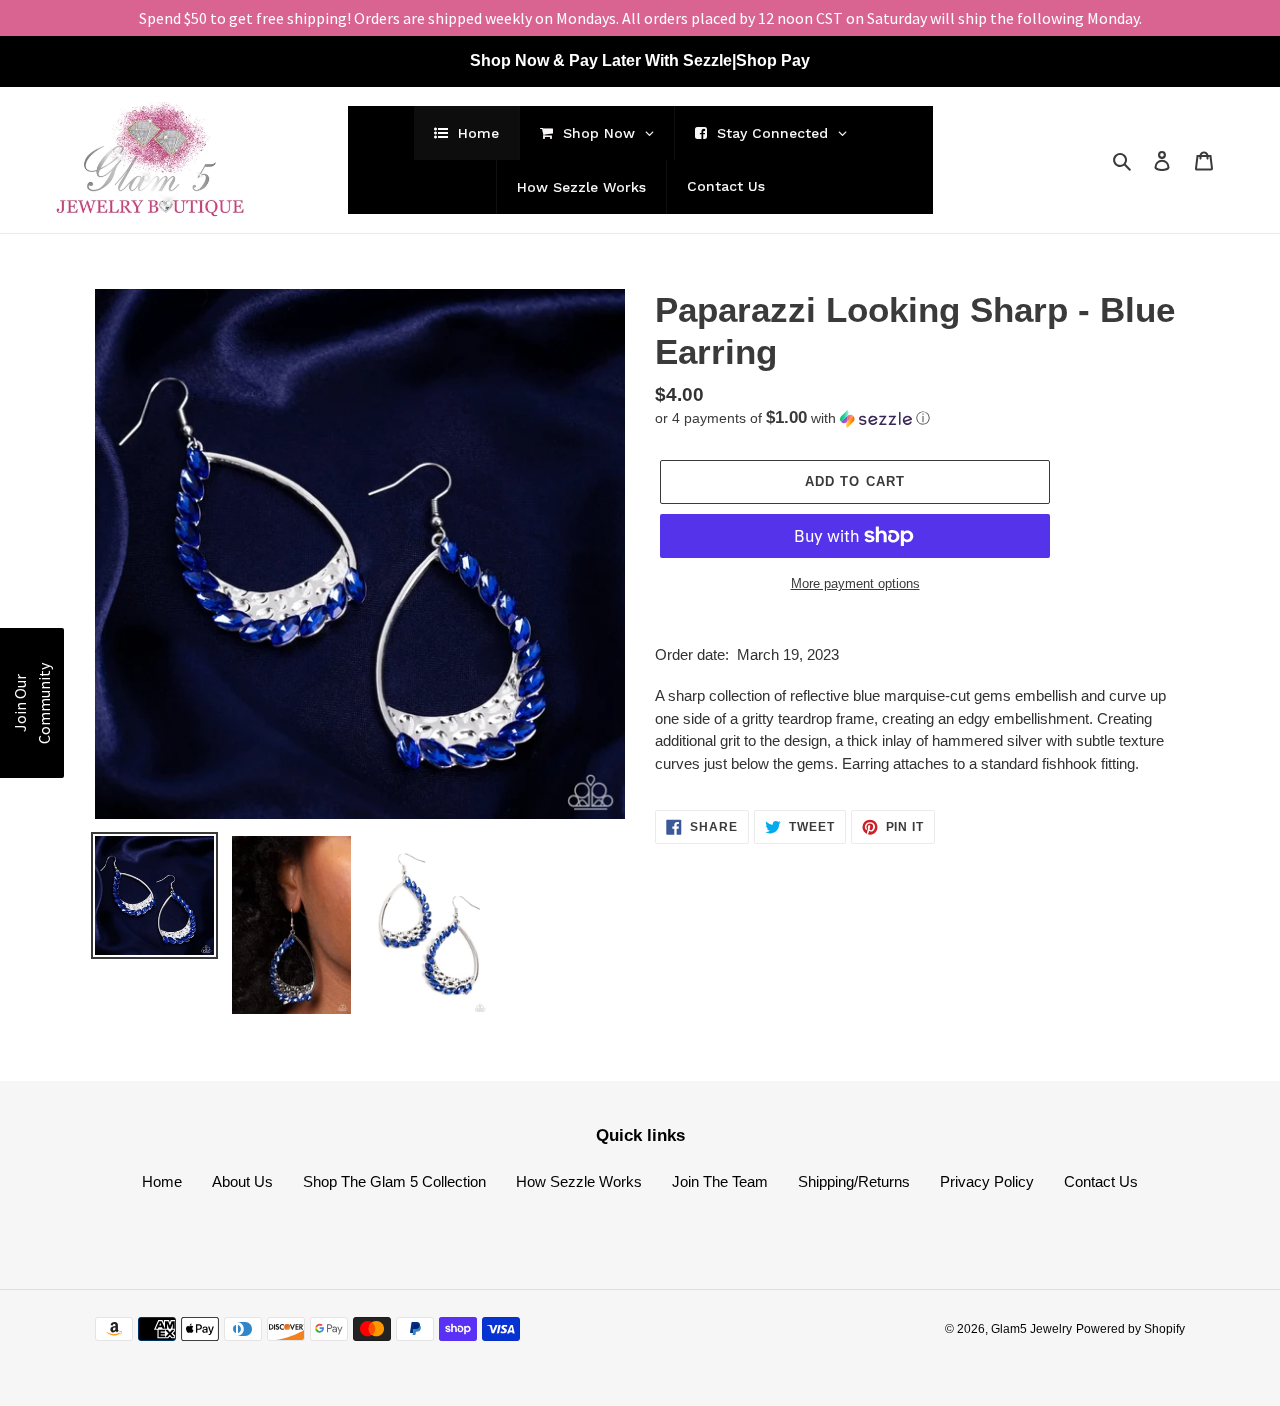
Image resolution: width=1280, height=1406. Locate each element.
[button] (792, 418)
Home (162, 1181)
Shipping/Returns (854, 1181)
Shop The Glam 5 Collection (394, 1181)
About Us (242, 1181)
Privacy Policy (987, 1181)
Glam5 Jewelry (1031, 1329)
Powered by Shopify (1130, 1329)
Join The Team (720, 1181)
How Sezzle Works (579, 1181)
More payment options (855, 583)
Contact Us (1101, 1181)
